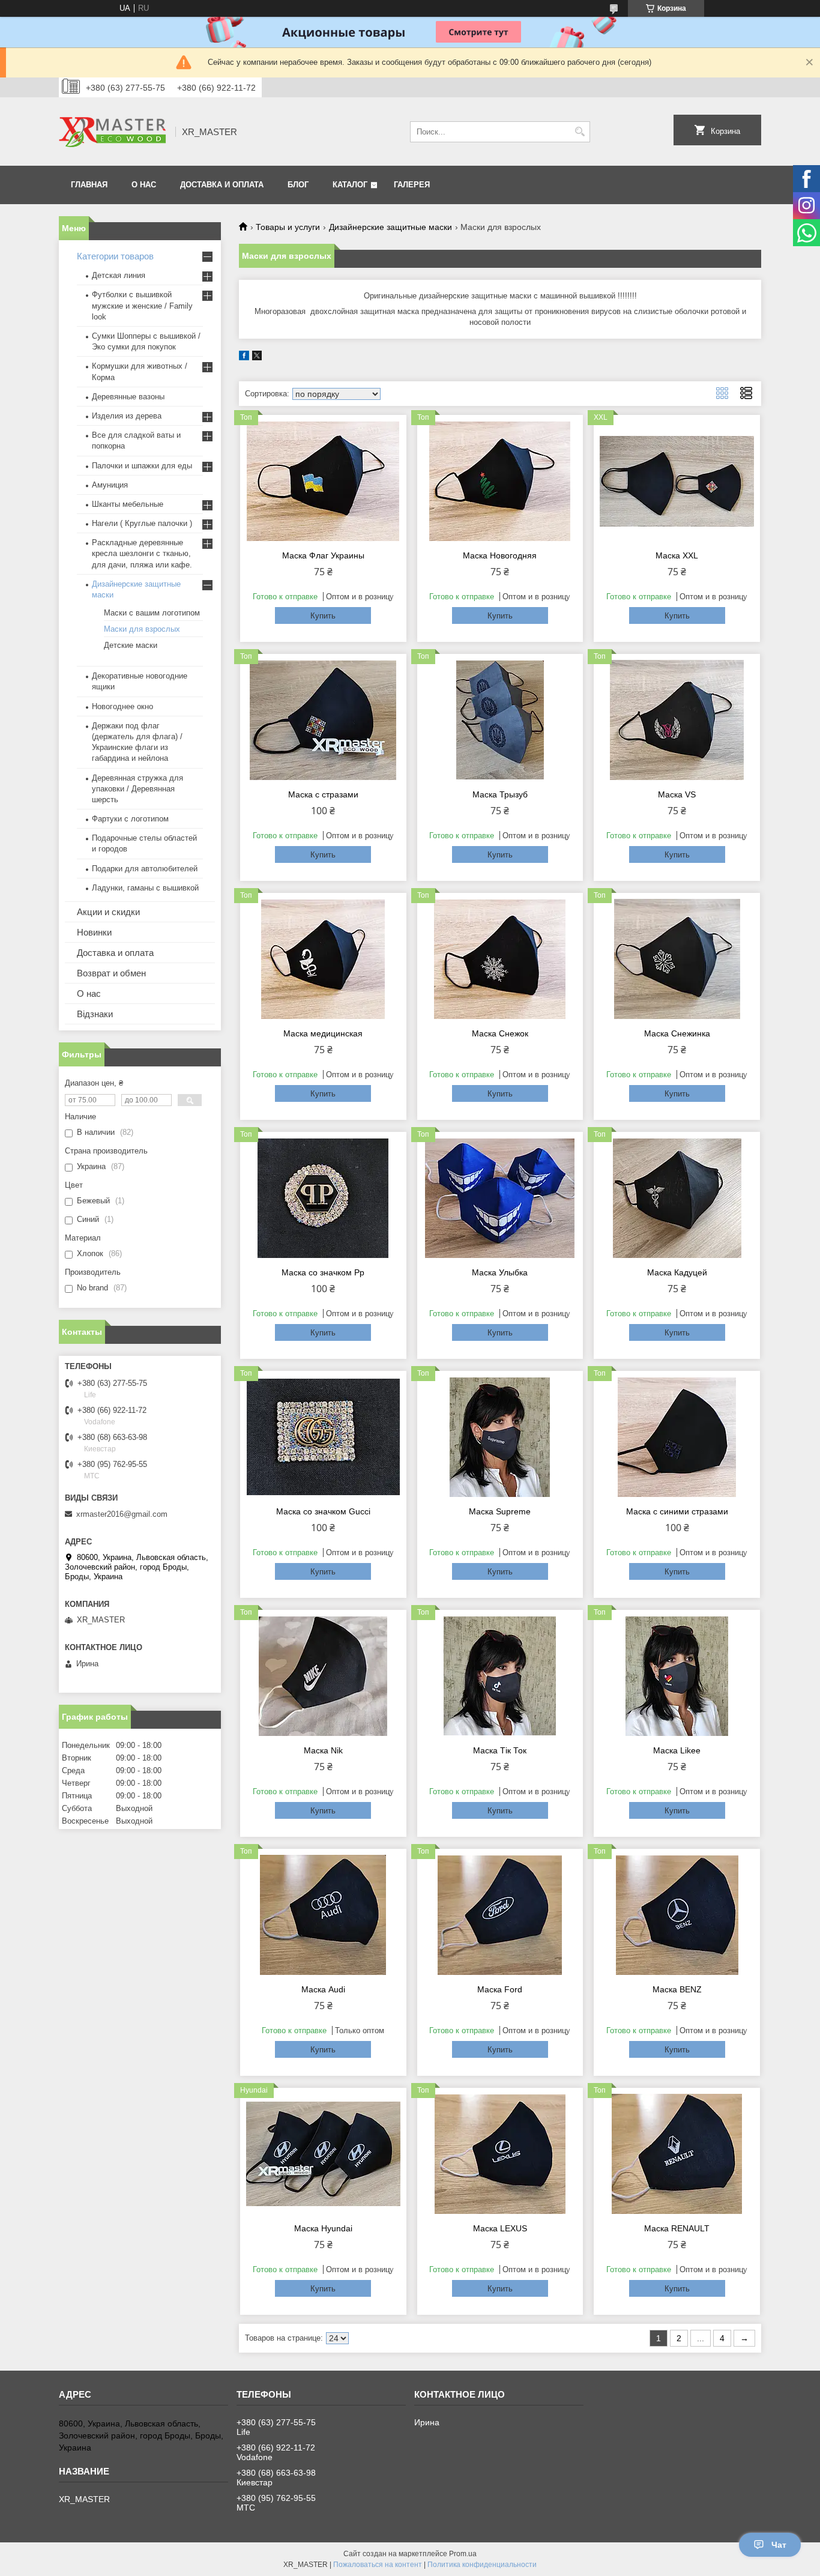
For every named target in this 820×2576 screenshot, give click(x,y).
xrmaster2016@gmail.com (122, 1514)
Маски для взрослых (142, 629)
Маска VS (677, 794)
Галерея (412, 185)
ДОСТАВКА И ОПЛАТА (222, 185)
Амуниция (110, 485)
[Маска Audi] (323, 1915)
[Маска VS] (677, 720)
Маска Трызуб (500, 794)
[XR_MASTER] (113, 132)
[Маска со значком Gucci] (323, 1437)
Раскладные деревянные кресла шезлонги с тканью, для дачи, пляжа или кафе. (142, 553)
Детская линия (119, 275)
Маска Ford (500, 1989)
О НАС (144, 185)
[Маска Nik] (323, 1676)
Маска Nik (323, 1750)
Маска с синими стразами (677, 1511)
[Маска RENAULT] (677, 2154)
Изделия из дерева (127, 416)
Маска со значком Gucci (323, 1511)
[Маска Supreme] (500, 1437)
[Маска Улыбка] (500, 1198)
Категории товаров (115, 256)
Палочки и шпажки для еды (142, 466)
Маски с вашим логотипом (152, 613)
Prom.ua (463, 2554)
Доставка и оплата (115, 953)
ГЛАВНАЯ (89, 185)
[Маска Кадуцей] (677, 1198)
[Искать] (580, 132)
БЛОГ (298, 185)
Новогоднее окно (122, 706)
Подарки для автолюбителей (145, 869)
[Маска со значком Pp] (323, 1198)
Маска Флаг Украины (323, 555)
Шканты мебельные (128, 504)
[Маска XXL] (677, 481)
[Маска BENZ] (677, 1915)
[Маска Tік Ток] (500, 1676)
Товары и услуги (288, 227)
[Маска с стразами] (323, 720)
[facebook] (244, 358)
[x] (257, 358)
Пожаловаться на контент (378, 2565)
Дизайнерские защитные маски (390, 227)
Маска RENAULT (677, 2228)
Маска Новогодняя (500, 555)
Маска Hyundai (323, 2228)
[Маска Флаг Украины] (323, 481)
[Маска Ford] (500, 1915)
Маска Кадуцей (677, 1272)
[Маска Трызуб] (500, 720)
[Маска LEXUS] (500, 2154)
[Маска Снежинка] (677, 959)
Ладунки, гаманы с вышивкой (145, 888)
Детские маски (131, 645)
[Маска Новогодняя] (500, 481)
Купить (323, 616)
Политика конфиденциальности (482, 2565)
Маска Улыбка (500, 1272)
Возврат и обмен (111, 973)
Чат (779, 2545)
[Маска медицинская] (323, 959)
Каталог (350, 185)
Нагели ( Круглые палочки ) (142, 523)
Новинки (94, 932)
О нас (89, 993)
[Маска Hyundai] (323, 2154)
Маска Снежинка (677, 1033)
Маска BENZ (677, 1989)
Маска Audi (323, 1989)
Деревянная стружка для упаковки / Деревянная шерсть (137, 789)
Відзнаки (95, 1014)
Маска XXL (677, 555)
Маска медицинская (323, 1033)
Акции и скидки (108, 912)
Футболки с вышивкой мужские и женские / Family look (142, 305)
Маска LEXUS (500, 2228)
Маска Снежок (500, 1033)
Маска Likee (677, 1750)
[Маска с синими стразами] (677, 1437)
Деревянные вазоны (128, 397)
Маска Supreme (500, 1511)
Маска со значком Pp (323, 1272)
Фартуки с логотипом (130, 819)
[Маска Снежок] (500, 959)
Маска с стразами (323, 794)
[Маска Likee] (677, 1676)
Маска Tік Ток (500, 1750)
